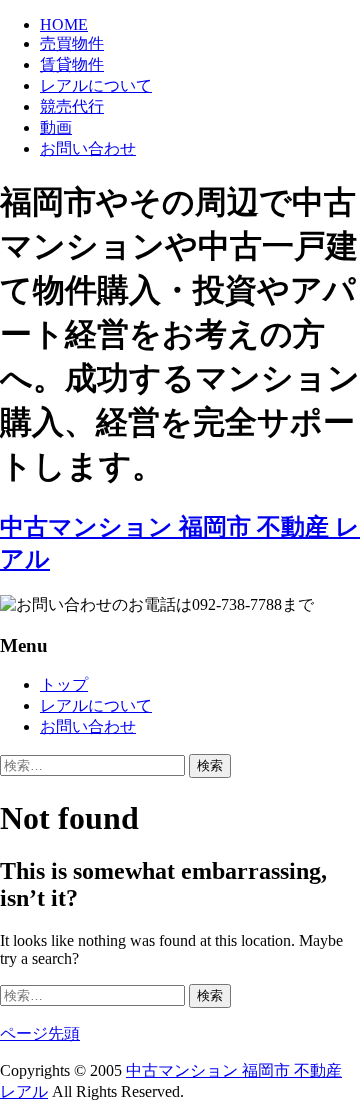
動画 (56, 127)
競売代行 (72, 106)
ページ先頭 (40, 1033)
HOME (64, 24)
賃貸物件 (72, 64)
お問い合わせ (88, 148)
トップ (64, 684)
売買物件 (72, 43)
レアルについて (96, 85)
